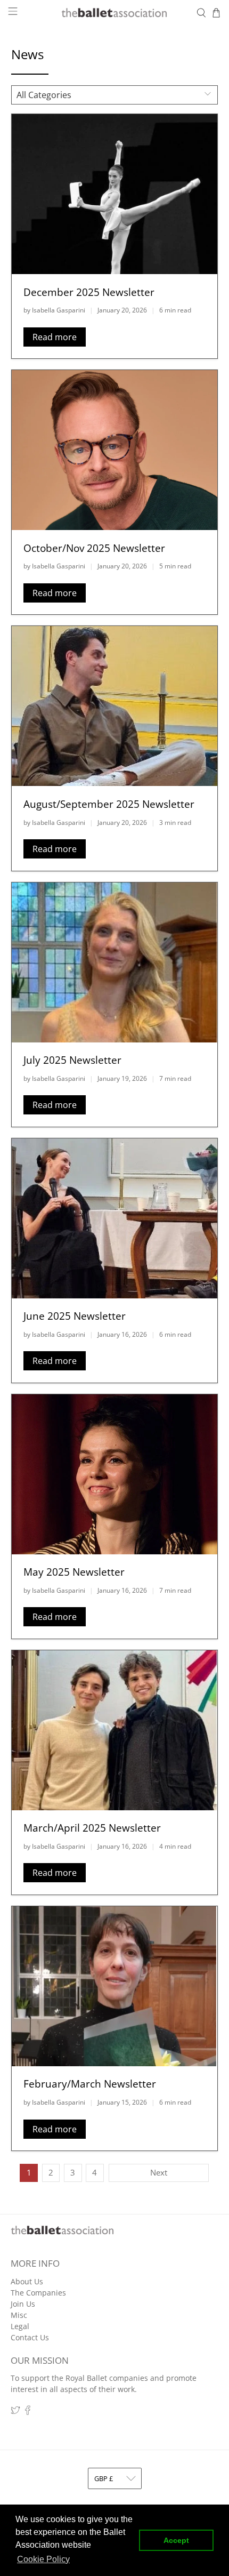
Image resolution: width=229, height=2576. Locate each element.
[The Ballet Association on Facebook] (28, 2412)
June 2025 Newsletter (75, 1316)
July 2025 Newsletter (72, 1060)
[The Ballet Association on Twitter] (15, 2412)
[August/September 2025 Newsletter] (115, 706)
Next (159, 2172)
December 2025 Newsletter (89, 292)
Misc (19, 2315)
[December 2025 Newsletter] (115, 194)
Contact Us (30, 2337)
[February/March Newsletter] (115, 1986)
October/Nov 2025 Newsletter (94, 548)
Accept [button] (176, 2540)
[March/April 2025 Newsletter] (115, 1730)
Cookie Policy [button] (43, 2559)
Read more (55, 337)
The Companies (38, 2293)
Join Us (23, 2304)
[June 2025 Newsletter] (115, 1218)
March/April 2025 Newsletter (92, 1828)
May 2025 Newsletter (74, 1572)
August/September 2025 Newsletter (109, 804)
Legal (20, 2326)
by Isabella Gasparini (54, 310)
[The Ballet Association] (115, 13)
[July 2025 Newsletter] (115, 962)
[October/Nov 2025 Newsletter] (115, 450)
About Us (27, 2281)
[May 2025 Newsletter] (115, 1474)
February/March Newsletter (90, 2084)
